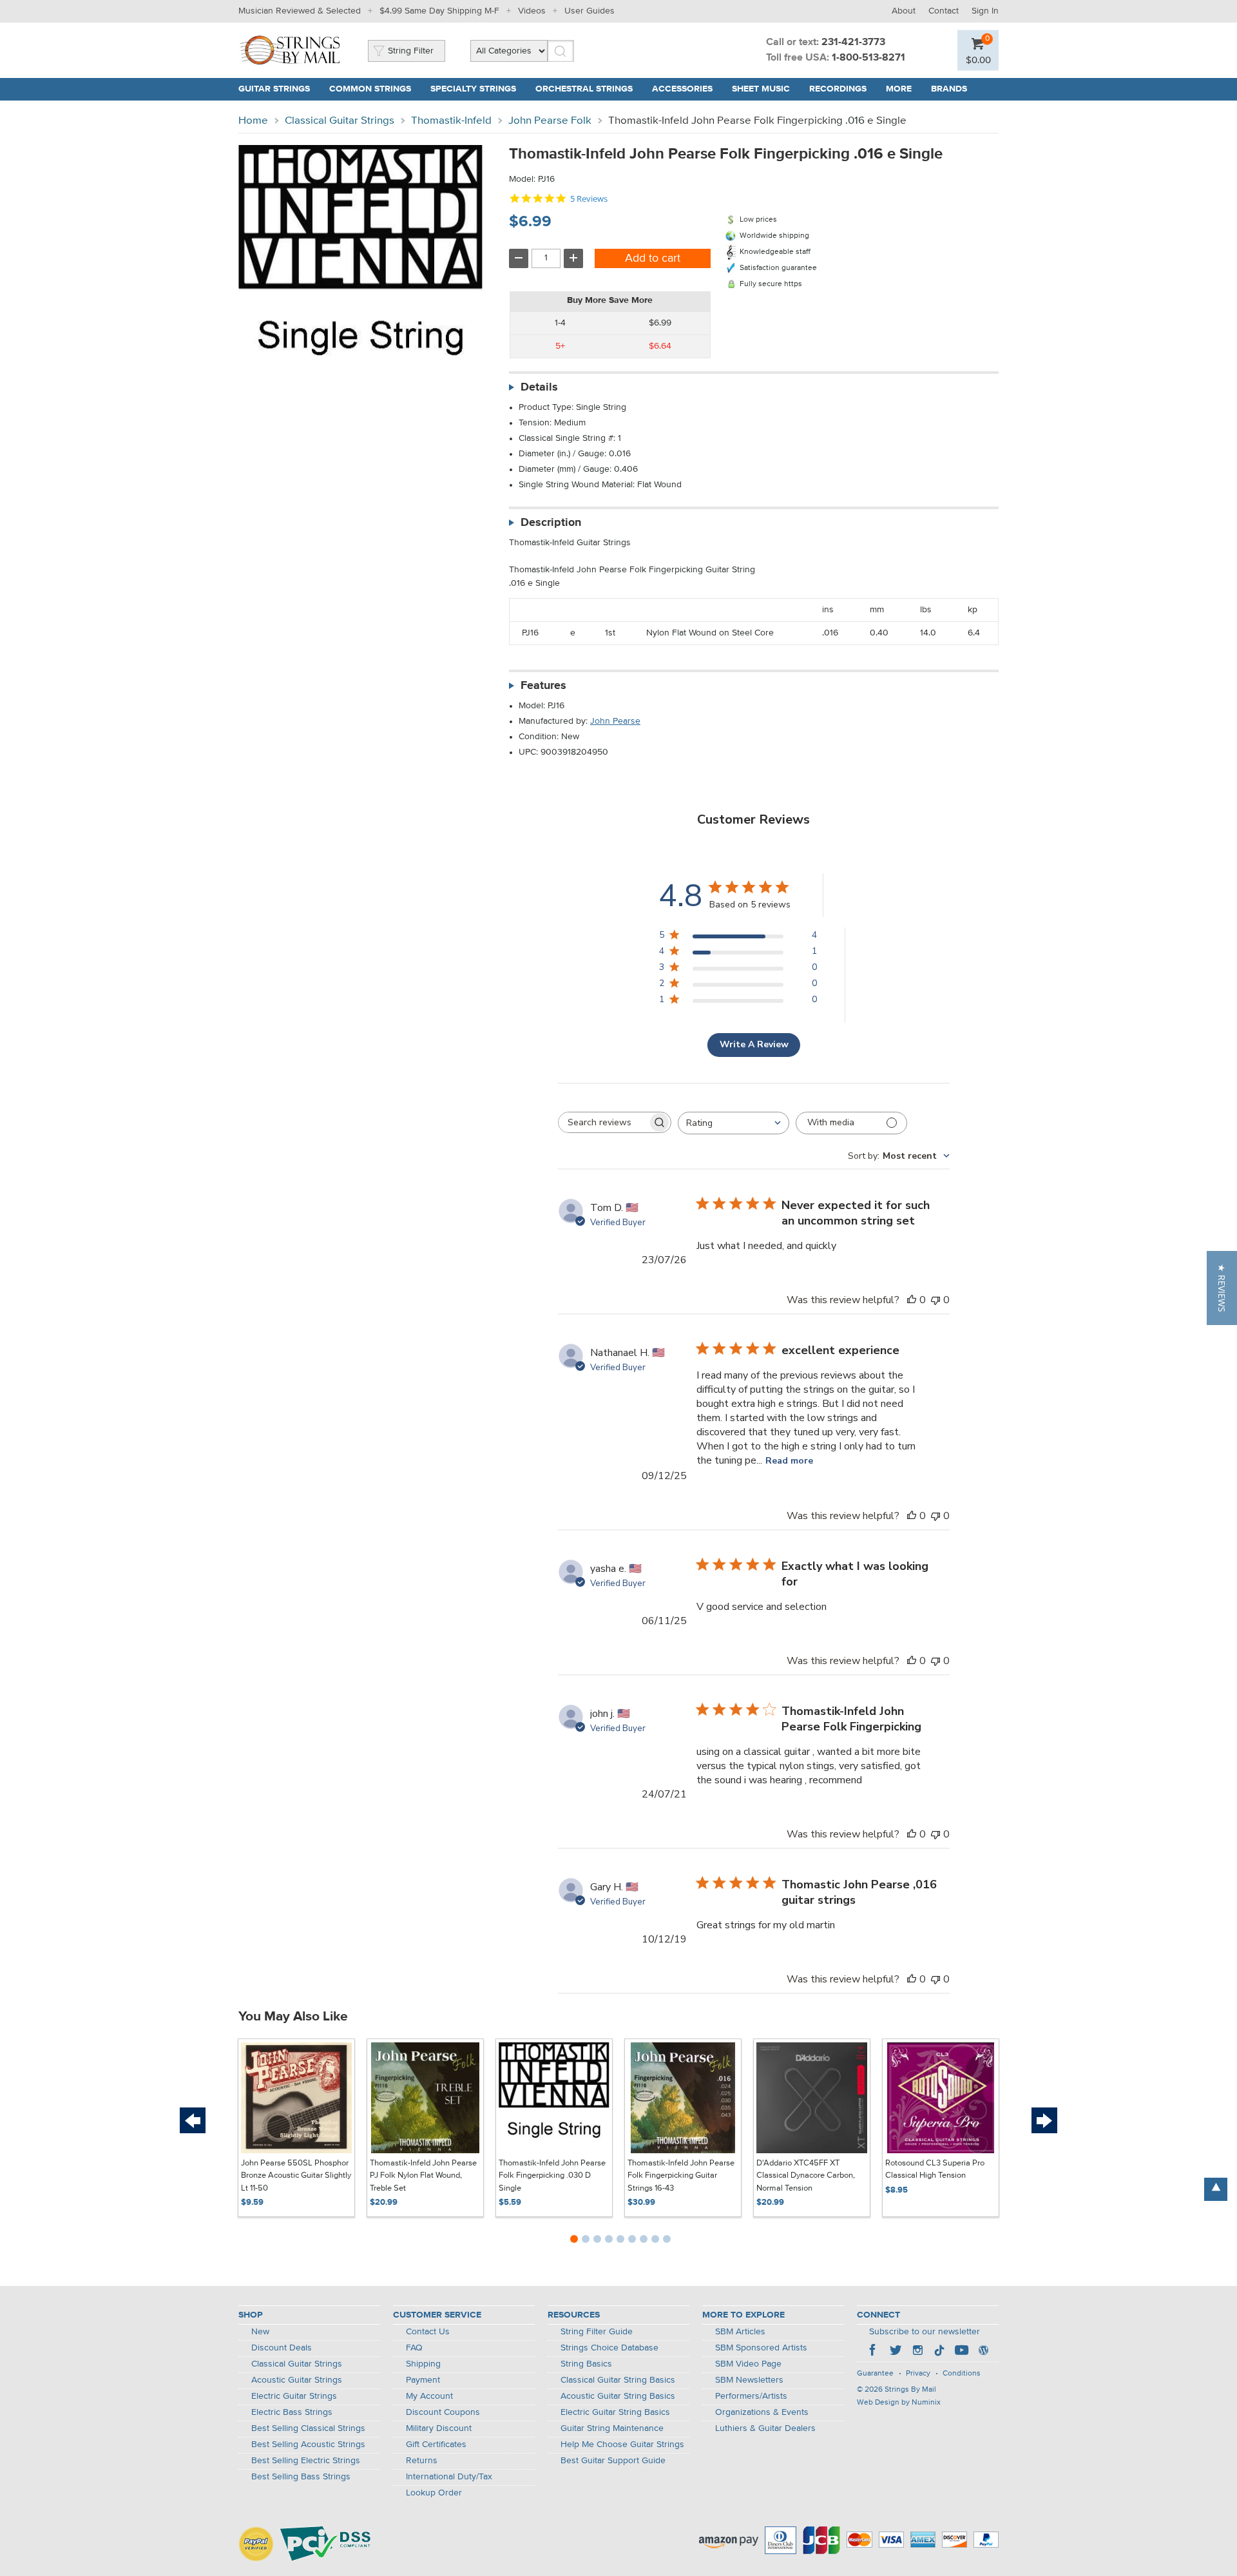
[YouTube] (961, 2352)
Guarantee (875, 2374)
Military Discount (439, 2428)
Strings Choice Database (609, 2348)
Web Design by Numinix (899, 2403)
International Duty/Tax (449, 2477)
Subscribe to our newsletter (925, 2332)
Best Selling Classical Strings (308, 2428)
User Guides (590, 11)
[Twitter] (896, 2352)
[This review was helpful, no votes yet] (912, 1300)
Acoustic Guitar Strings (297, 2380)
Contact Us (428, 2332)
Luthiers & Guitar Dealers (765, 2428)
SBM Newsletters (749, 2380)
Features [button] (543, 686)
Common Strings (370, 89)
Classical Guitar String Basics (618, 2380)
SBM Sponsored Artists (761, 2348)
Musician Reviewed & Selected (300, 11)
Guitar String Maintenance (612, 2428)
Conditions (962, 2374)
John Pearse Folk (550, 121)
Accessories (682, 89)
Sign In (985, 11)
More (899, 89)
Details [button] (539, 387)
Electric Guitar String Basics (615, 2412)
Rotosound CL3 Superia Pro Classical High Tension (935, 2170)
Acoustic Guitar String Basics (618, 2396)
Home (253, 121)
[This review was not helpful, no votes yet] (935, 1300)
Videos (532, 11)
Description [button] (551, 523)
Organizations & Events (762, 2412)
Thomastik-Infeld (451, 121)
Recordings (838, 89)
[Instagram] (917, 2352)
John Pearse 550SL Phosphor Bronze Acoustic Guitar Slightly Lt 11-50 (296, 2176)
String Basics (586, 2364)
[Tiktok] (939, 2352)
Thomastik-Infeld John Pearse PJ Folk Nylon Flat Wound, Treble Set (423, 2176)
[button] (1222, 1288)
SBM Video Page (748, 2364)
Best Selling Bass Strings (301, 2477)
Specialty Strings (473, 89)
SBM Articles (740, 2332)
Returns (422, 2461)
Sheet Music (761, 89)
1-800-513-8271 (868, 58)
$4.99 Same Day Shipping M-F (439, 11)
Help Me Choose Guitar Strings (622, 2445)
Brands (949, 89)
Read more (789, 1461)
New (260, 2332)
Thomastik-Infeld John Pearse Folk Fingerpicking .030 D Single (552, 2176)
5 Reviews (589, 199)
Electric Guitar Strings (294, 2396)
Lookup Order (434, 2493)
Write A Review (754, 1044)
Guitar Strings (274, 89)
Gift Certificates (436, 2445)
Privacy (918, 2374)
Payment (423, 2380)
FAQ (414, 2348)
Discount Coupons (443, 2412)
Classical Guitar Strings (340, 121)
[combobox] (734, 1123)
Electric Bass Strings (292, 2412)
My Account (429, 2396)
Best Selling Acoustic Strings (308, 2445)
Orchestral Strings (584, 89)
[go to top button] (1216, 2189)
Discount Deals (282, 2348)
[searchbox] (603, 1122)
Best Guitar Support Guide (613, 2461)
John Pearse (615, 721)
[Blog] (983, 2352)
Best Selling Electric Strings (306, 2461)
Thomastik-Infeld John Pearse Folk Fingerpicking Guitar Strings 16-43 (681, 2176)
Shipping (423, 2364)
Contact (944, 11)
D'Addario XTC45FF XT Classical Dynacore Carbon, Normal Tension (806, 2176)
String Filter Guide (597, 2332)
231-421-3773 (853, 43)
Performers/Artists (751, 2396)
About (904, 11)
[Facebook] (874, 2352)
